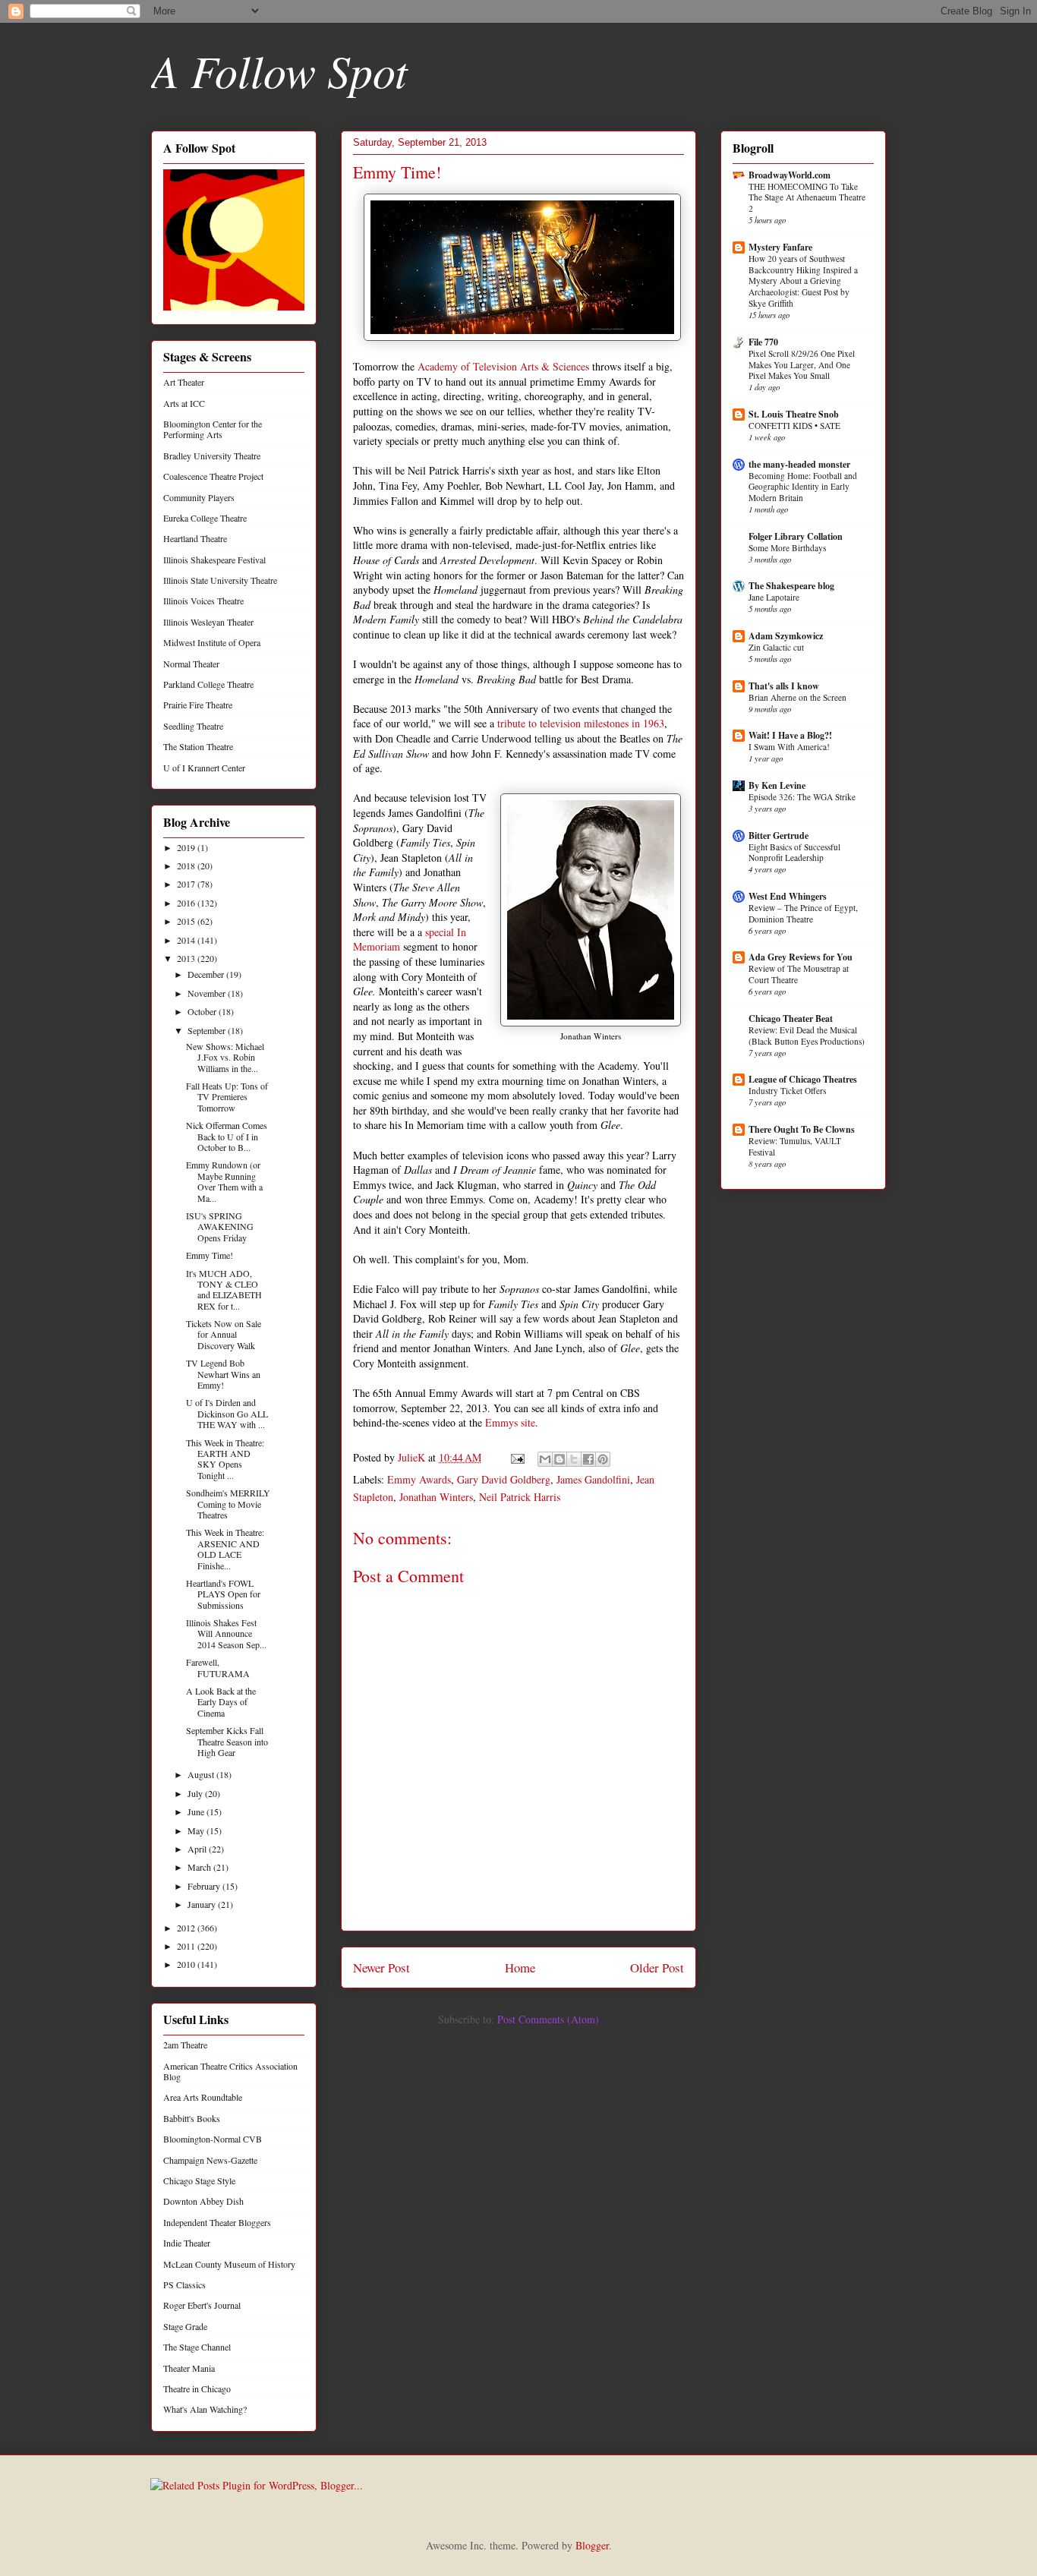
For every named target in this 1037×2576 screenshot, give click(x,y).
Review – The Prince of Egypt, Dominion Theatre (803, 913)
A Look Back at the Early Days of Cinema (221, 1702)
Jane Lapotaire (774, 597)
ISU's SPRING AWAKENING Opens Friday (220, 1227)
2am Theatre (185, 2045)
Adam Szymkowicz (786, 636)
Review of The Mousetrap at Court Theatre (799, 974)
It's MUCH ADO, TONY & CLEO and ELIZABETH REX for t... (224, 1290)
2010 (187, 1964)
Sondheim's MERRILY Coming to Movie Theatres (228, 1504)
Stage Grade (185, 2326)
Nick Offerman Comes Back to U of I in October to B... (227, 1136)
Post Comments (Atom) (548, 2019)
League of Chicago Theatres (803, 1079)
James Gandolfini (593, 1479)
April (198, 1849)
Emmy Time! (210, 1255)
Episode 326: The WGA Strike (802, 797)
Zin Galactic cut (776, 647)
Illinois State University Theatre (220, 580)
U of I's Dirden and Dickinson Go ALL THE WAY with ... (227, 1413)
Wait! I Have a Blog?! (790, 735)
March (200, 1867)
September (208, 1030)
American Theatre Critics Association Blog (230, 2071)
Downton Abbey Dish (203, 2201)
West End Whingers (788, 896)
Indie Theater (187, 2243)
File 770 (763, 342)
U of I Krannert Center (204, 768)
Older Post (657, 1967)
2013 (187, 958)
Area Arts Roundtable (203, 2097)
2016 (187, 903)
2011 (187, 1946)
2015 (187, 921)
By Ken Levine (777, 785)
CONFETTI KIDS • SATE (794, 426)
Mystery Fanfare (780, 247)
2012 (187, 1928)
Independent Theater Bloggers (217, 2222)
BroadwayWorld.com (790, 175)
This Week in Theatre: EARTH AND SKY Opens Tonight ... (225, 1459)
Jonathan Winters (436, 1497)
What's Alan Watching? (205, 2409)
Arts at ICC (184, 403)
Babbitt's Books (192, 2118)
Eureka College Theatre (205, 518)
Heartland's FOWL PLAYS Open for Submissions (223, 1594)
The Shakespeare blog (791, 586)
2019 (187, 847)
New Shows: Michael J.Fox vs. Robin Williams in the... (225, 1057)
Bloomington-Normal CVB (213, 2139)
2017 (187, 884)
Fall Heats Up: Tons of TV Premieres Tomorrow (227, 1097)
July (196, 1793)
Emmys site (510, 1422)
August (202, 1774)
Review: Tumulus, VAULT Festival (795, 1146)
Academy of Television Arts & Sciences (503, 366)
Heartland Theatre (195, 538)
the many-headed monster (799, 464)
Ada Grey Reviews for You (801, 957)
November (208, 993)
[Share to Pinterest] (603, 1459)
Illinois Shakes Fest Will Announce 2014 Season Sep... (226, 1633)
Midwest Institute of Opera (212, 642)
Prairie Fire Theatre (198, 705)
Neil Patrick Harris (520, 1497)
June (197, 1811)
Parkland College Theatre (208, 684)
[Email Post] (517, 1457)
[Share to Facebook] (588, 1459)
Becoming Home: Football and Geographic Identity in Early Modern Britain (803, 487)
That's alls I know (784, 686)
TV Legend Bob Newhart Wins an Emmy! (223, 1374)
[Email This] (545, 1459)
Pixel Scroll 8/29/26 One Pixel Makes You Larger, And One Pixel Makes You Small (802, 365)
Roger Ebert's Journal (202, 2305)
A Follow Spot (279, 70)
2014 (187, 940)
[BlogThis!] (559, 1459)
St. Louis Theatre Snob (794, 414)
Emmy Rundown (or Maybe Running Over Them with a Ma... (224, 1181)
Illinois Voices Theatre (203, 601)
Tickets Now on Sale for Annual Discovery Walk (224, 1334)
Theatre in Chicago (197, 2388)
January (203, 1904)
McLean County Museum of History (229, 2264)
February (205, 1886)
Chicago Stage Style (199, 2180)
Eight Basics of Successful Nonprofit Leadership (794, 853)
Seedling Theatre (193, 726)
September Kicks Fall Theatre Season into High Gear (227, 1741)
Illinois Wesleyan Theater (208, 622)
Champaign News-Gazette (210, 2160)
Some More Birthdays (787, 548)
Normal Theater (191, 664)
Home (520, 1967)
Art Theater (184, 382)
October (203, 1011)
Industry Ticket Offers (787, 1091)
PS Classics (184, 2284)
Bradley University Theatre (212, 456)
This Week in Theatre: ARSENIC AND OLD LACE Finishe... (225, 1548)
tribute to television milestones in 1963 (581, 723)
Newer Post (381, 1967)
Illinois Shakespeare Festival (214, 560)
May (197, 1830)
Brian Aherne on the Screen (797, 697)
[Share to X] (574, 1459)
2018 (187, 865)
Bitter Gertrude (779, 836)
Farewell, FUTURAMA (218, 1667)
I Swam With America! (789, 747)
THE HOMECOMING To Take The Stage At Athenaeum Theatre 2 (807, 198)
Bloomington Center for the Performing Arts (213, 429)
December (207, 974)
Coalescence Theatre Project (213, 476)
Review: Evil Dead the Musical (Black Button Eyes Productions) (807, 1036)
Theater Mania (189, 2368)
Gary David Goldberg (504, 1479)
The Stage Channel (197, 2347)
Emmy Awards (419, 1479)
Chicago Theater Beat (791, 1018)
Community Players (199, 497)
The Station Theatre (198, 746)
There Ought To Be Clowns (802, 1129)
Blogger (592, 2545)
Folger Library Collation (796, 536)
